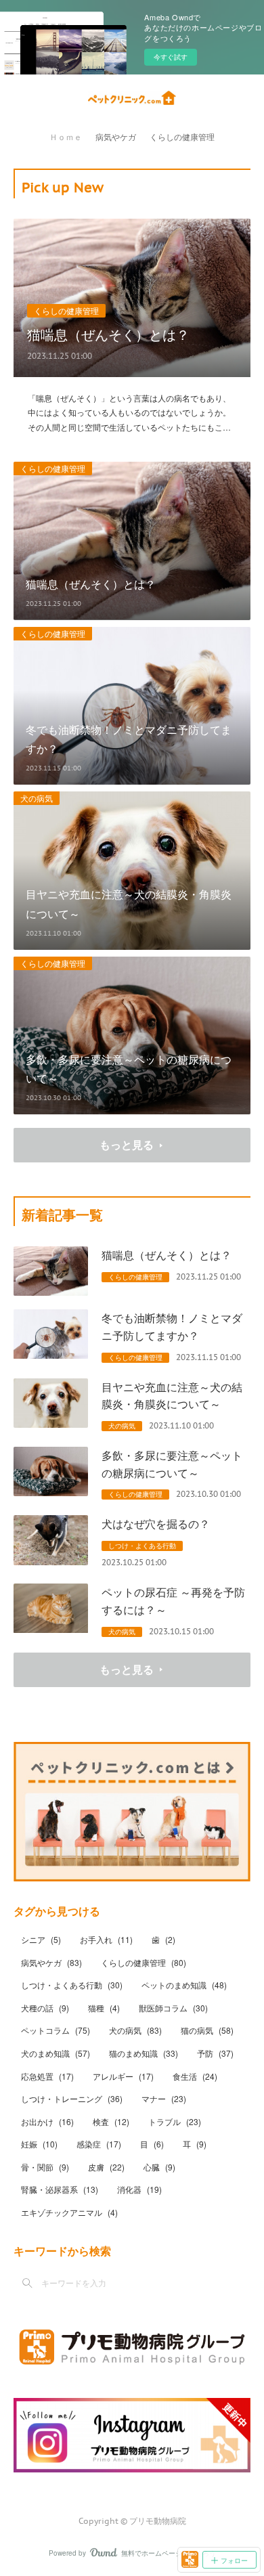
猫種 (104, 2008)
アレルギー (123, 2076)
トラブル (175, 2121)
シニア (41, 1939)
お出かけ (47, 2121)
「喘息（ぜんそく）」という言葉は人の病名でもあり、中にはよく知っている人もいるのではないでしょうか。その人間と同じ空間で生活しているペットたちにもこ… (129, 412)
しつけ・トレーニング (72, 2098)
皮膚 (106, 2167)
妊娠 (39, 2144)
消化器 (139, 2189)
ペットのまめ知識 (184, 1985)
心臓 (159, 2167)
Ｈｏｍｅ (66, 137)
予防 (215, 2053)
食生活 (195, 2076)
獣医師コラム (173, 2008)
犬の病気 (37, 798)
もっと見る (127, 1144)
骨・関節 (45, 2167)
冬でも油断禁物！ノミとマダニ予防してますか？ (172, 1327)
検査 (111, 2121)
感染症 (99, 2144)
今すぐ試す (171, 57)
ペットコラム (56, 2030)
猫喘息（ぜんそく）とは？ (108, 334)
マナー (164, 2098)
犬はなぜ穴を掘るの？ (156, 1524)
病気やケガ (116, 137)
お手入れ (106, 1939)
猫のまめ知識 (144, 2053)
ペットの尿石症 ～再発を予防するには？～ (173, 1601)
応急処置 (47, 2076)
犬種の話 (45, 2008)
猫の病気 (207, 2030)
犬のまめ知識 (56, 2053)
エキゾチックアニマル (69, 2212)
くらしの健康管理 (182, 137)
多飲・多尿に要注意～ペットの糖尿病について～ (172, 1464)
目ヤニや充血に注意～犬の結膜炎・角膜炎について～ (172, 1396)
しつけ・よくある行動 (142, 1546)
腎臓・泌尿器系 (60, 2189)
